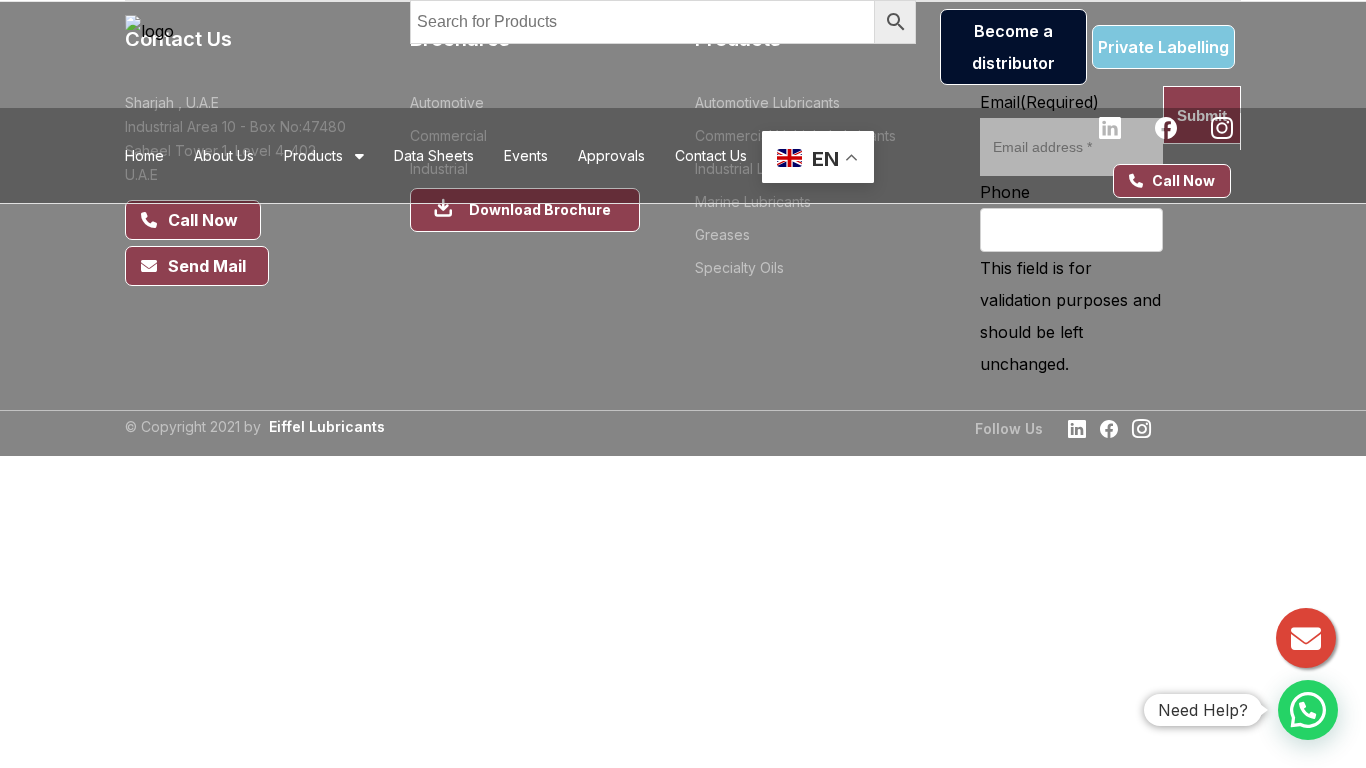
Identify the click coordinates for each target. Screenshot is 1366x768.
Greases (722, 234)
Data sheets (434, 155)
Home (144, 155)
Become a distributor (1013, 47)
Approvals (611, 155)
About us (224, 155)
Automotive (447, 102)
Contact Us (711, 155)
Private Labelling (1163, 47)
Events (526, 155)
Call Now (1179, 180)
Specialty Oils (739, 267)
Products (319, 155)
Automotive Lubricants (767, 102)
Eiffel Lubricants (327, 426)
